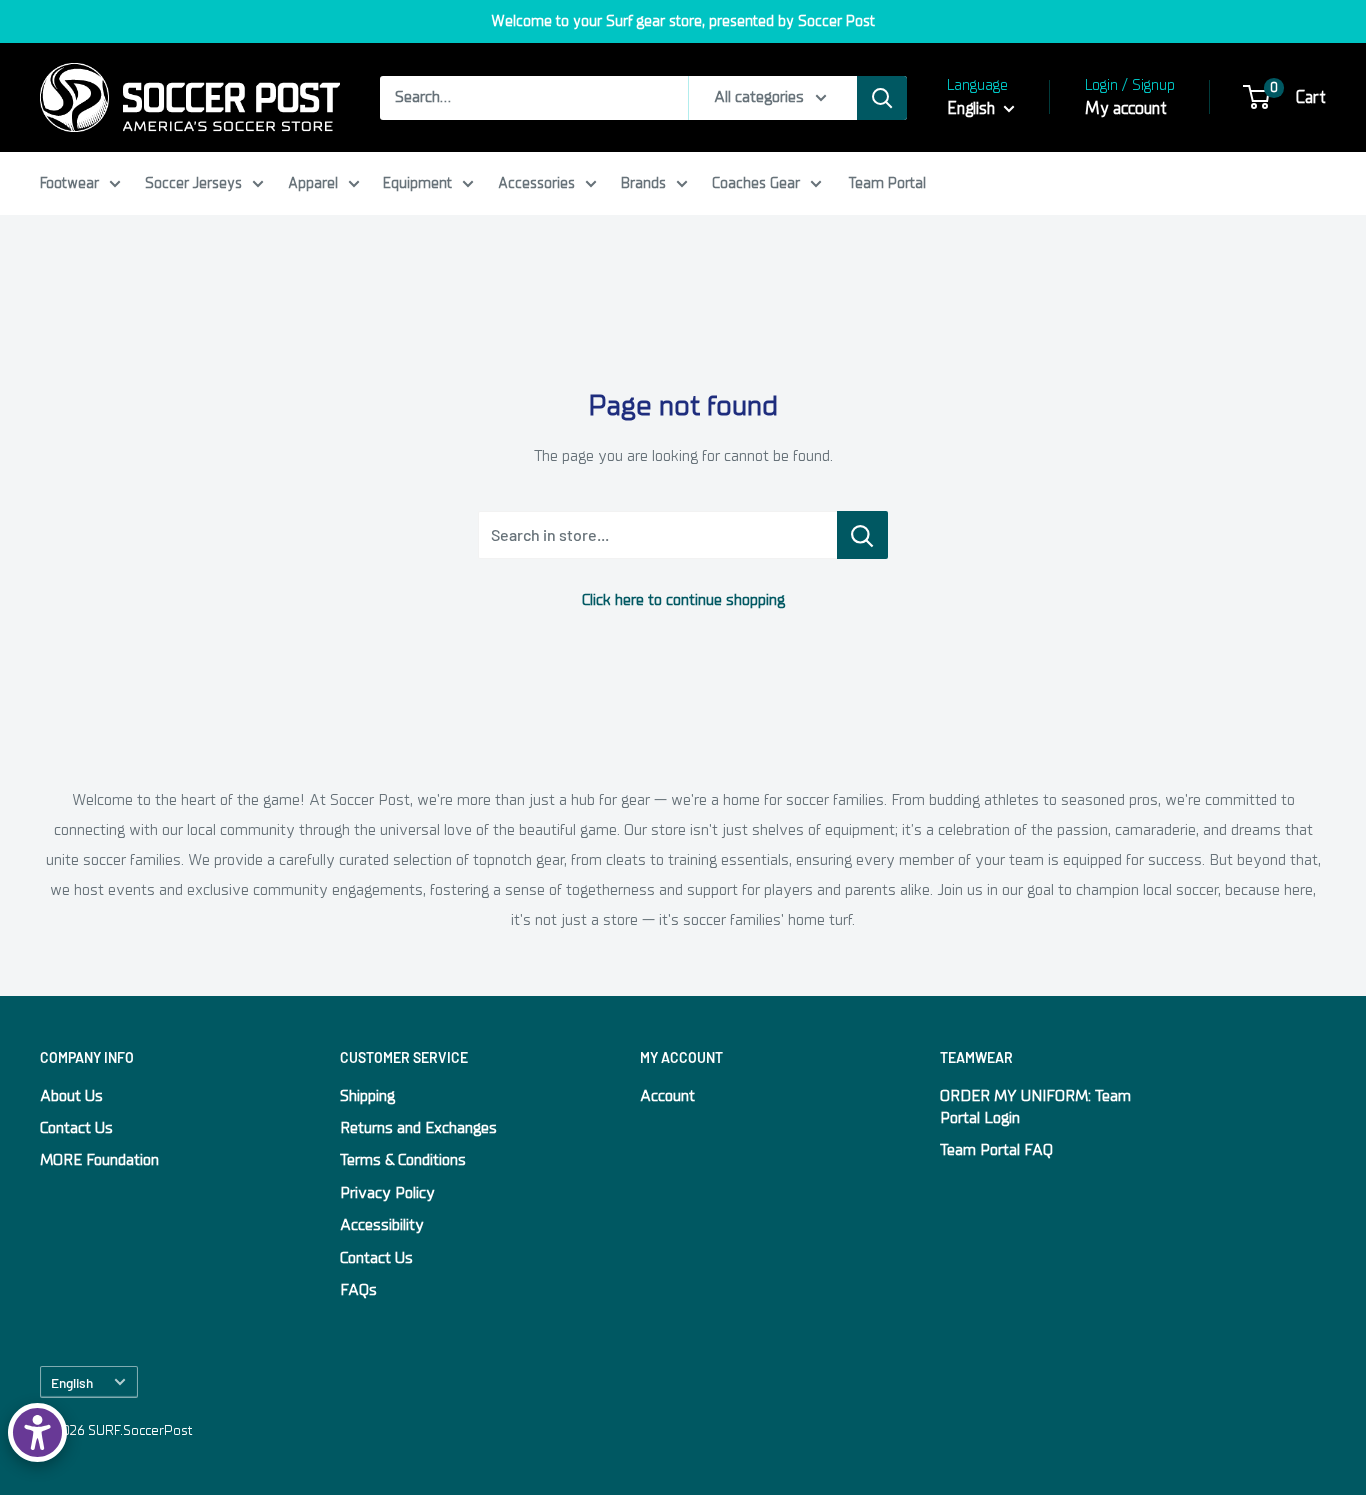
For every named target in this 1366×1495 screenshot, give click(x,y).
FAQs (358, 1290)
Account (667, 1096)
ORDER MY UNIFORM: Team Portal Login (1035, 1107)
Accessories (536, 183)
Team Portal (887, 183)
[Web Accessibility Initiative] (37, 1432)
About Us (71, 1096)
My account (1126, 108)
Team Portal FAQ (996, 1150)
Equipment (417, 183)
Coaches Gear (756, 183)
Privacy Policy (387, 1193)
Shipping (367, 1096)
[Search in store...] (862, 535)
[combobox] (534, 98)
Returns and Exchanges (418, 1128)
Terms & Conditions (403, 1160)
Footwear (69, 183)
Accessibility (382, 1225)
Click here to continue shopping (683, 600)
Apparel (313, 183)
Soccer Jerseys (193, 183)
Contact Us (76, 1128)
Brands (643, 183)
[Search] (882, 98)
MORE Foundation (99, 1160)
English (72, 1382)
